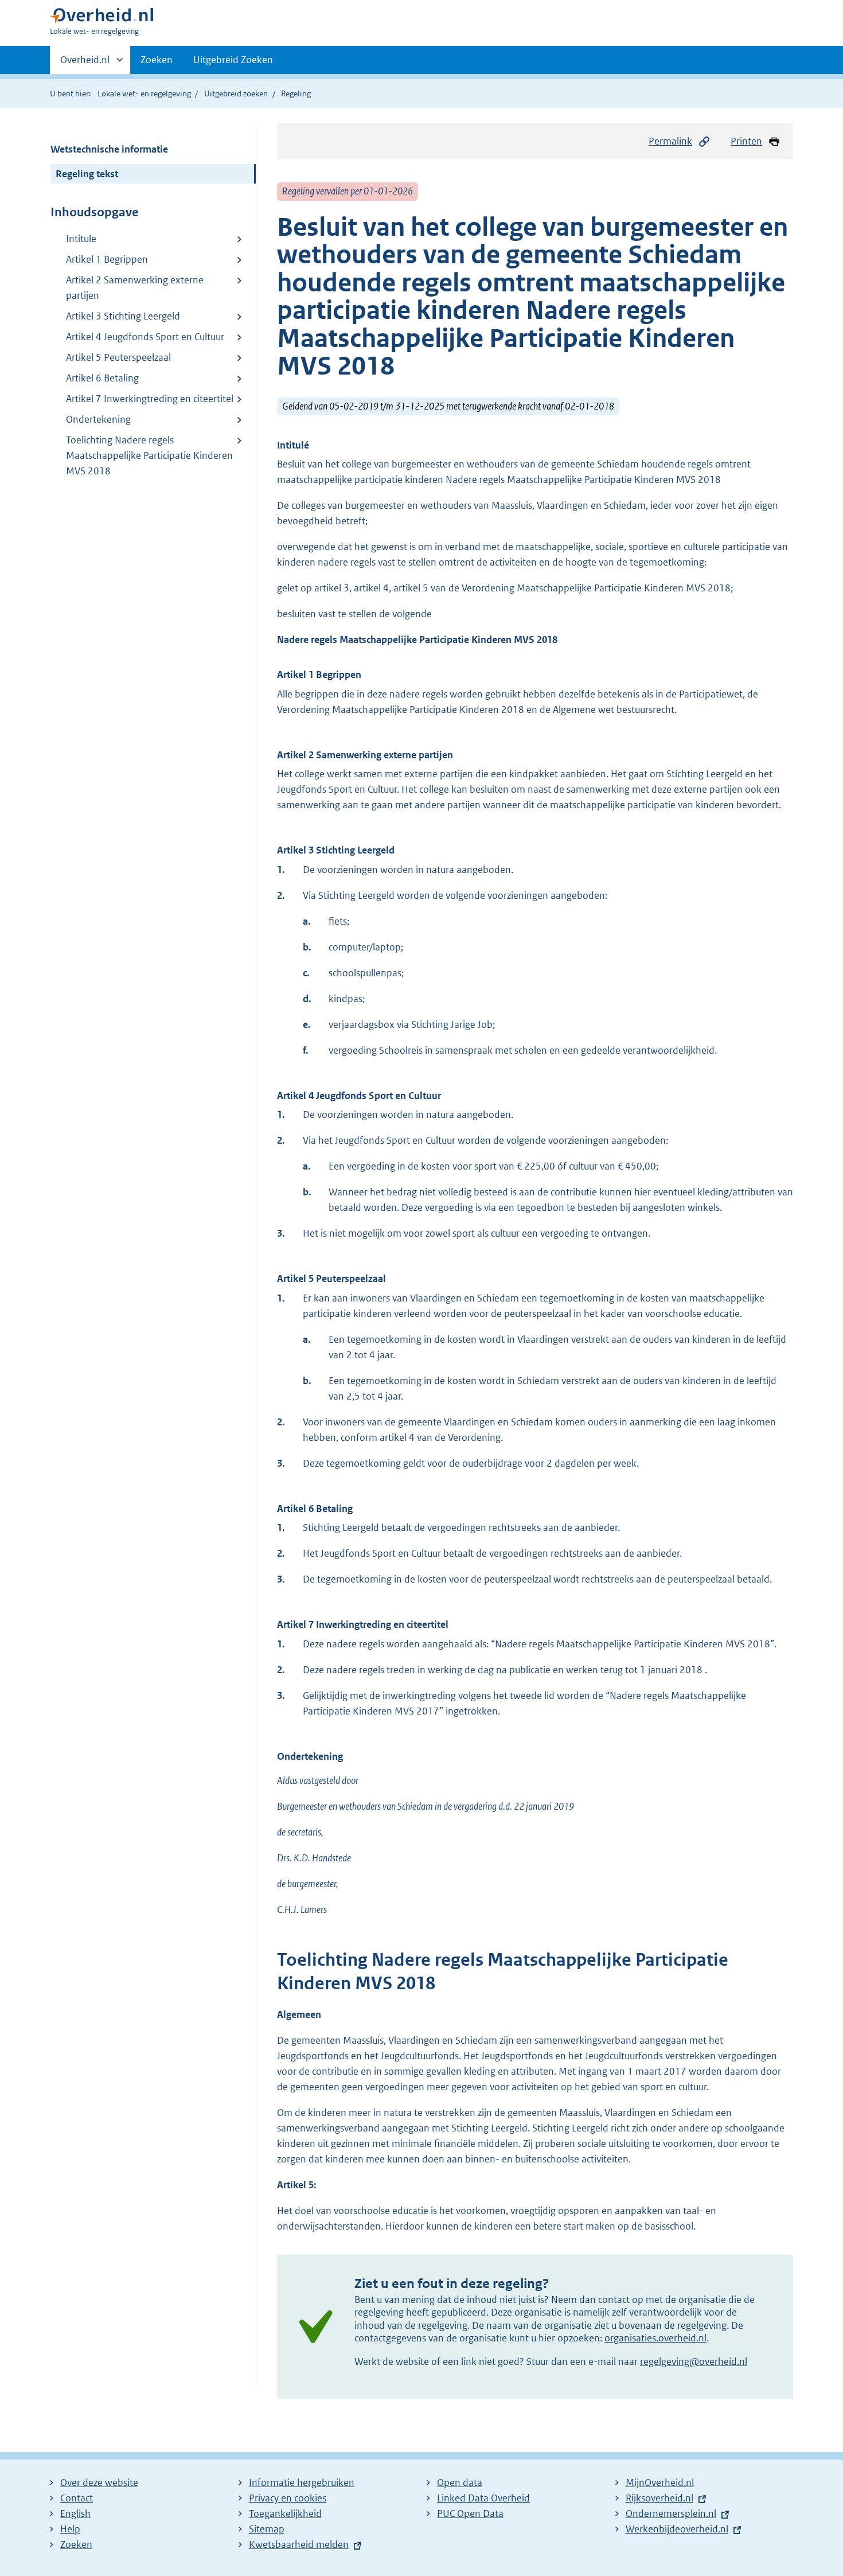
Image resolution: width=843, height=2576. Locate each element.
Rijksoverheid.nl (659, 2498)
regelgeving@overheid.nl (694, 2361)
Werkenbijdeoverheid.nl (677, 2529)
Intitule (81, 239)
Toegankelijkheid (285, 2513)
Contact (77, 2498)
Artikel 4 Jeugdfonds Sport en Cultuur (145, 337)
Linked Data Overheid (483, 2498)
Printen (746, 141)
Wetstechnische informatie (109, 149)
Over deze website (99, 2483)
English (75, 2513)
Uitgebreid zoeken (236, 93)
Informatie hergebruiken (302, 2483)
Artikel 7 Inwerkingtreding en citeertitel (150, 399)
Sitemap (267, 2529)
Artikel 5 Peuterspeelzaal (118, 357)
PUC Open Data (470, 2513)
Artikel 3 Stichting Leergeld (123, 316)
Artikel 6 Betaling (102, 378)
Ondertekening (98, 419)
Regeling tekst (87, 174)
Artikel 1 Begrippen (107, 259)
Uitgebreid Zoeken (233, 60)
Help (70, 2529)
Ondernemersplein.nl (671, 2513)
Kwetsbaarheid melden (299, 2544)
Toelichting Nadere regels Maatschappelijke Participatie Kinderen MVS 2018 (149, 455)
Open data (460, 2483)
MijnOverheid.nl (660, 2483)
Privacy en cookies (288, 2498)
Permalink (670, 141)
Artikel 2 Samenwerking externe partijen (135, 288)
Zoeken (157, 60)
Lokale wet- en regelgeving (144, 93)
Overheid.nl (85, 64)
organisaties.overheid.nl (655, 2338)
